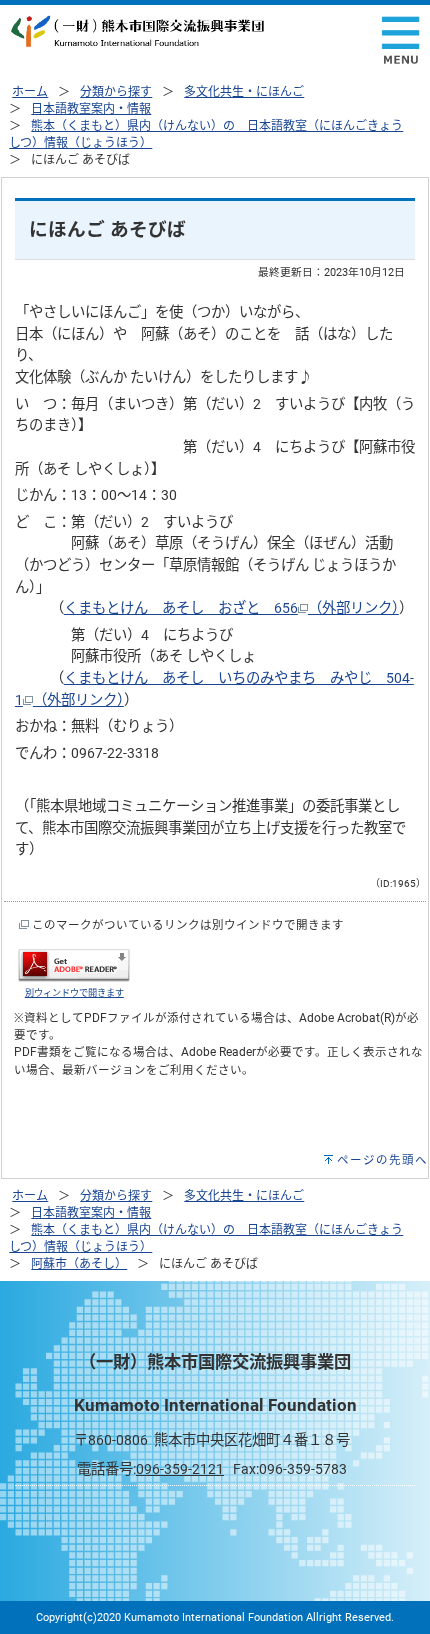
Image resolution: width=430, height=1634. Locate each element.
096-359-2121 (180, 1469)
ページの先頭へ (382, 1160)
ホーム (30, 92)
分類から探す (116, 92)
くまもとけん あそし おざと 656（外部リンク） (231, 608)
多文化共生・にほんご (244, 92)
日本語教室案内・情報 (91, 109)
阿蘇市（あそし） (79, 1264)
